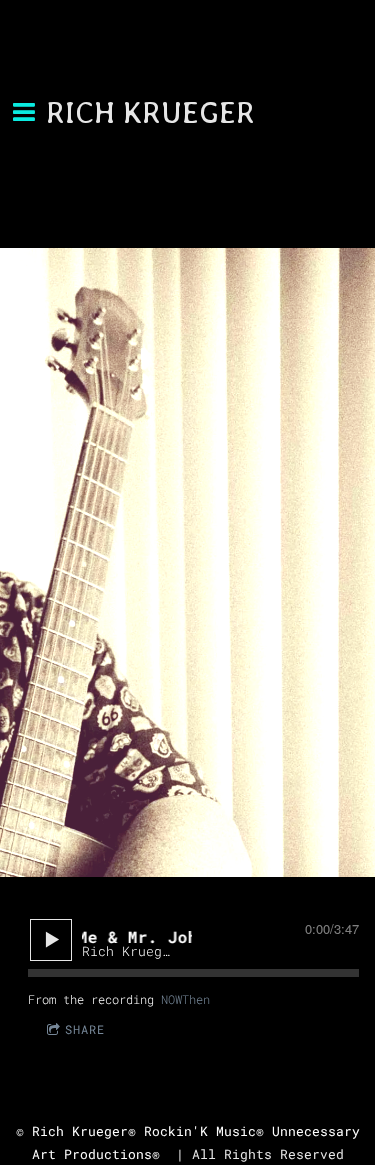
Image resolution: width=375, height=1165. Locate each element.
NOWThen (185, 999)
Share (85, 1029)
